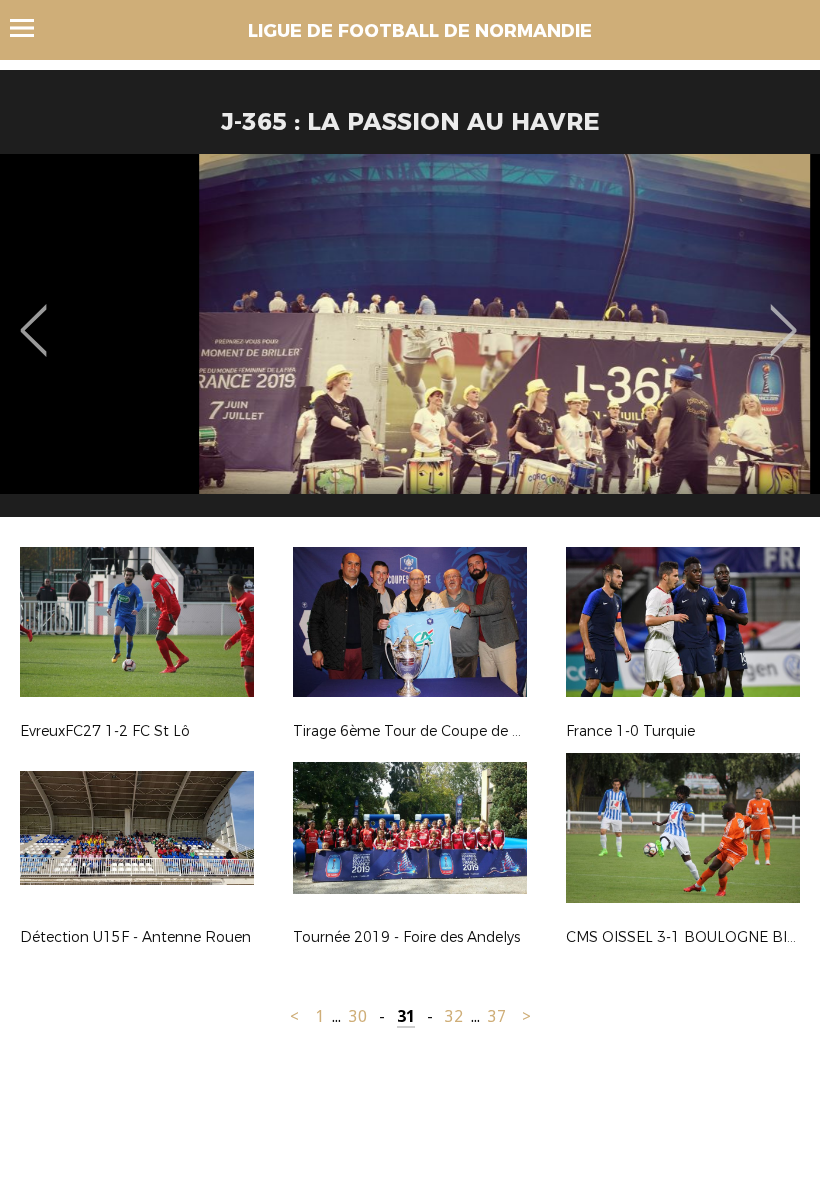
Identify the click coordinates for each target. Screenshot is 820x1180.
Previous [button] (33, 316)
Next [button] (783, 316)
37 (497, 1016)
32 (454, 1016)
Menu (31, 28)
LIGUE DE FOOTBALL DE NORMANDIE (420, 31)
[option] (410, 343)
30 (358, 1016)
